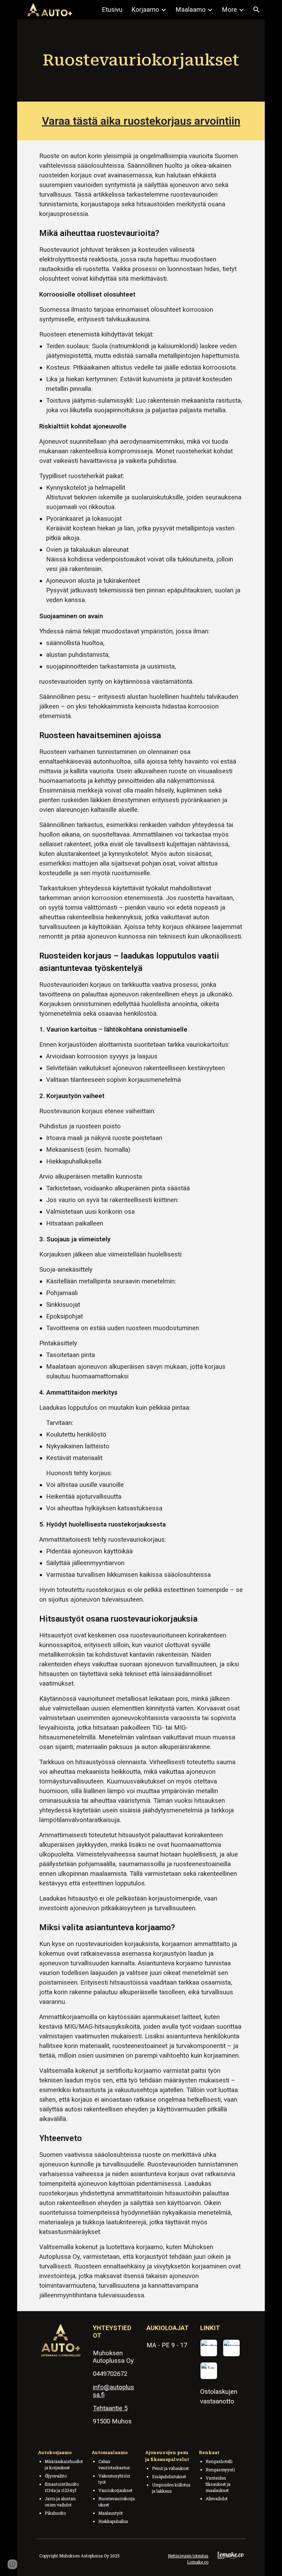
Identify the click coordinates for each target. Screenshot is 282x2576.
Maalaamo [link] (191, 10)
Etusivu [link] (112, 10)
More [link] (229, 10)
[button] (257, 10)
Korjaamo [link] (145, 10)
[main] (141, 60)
